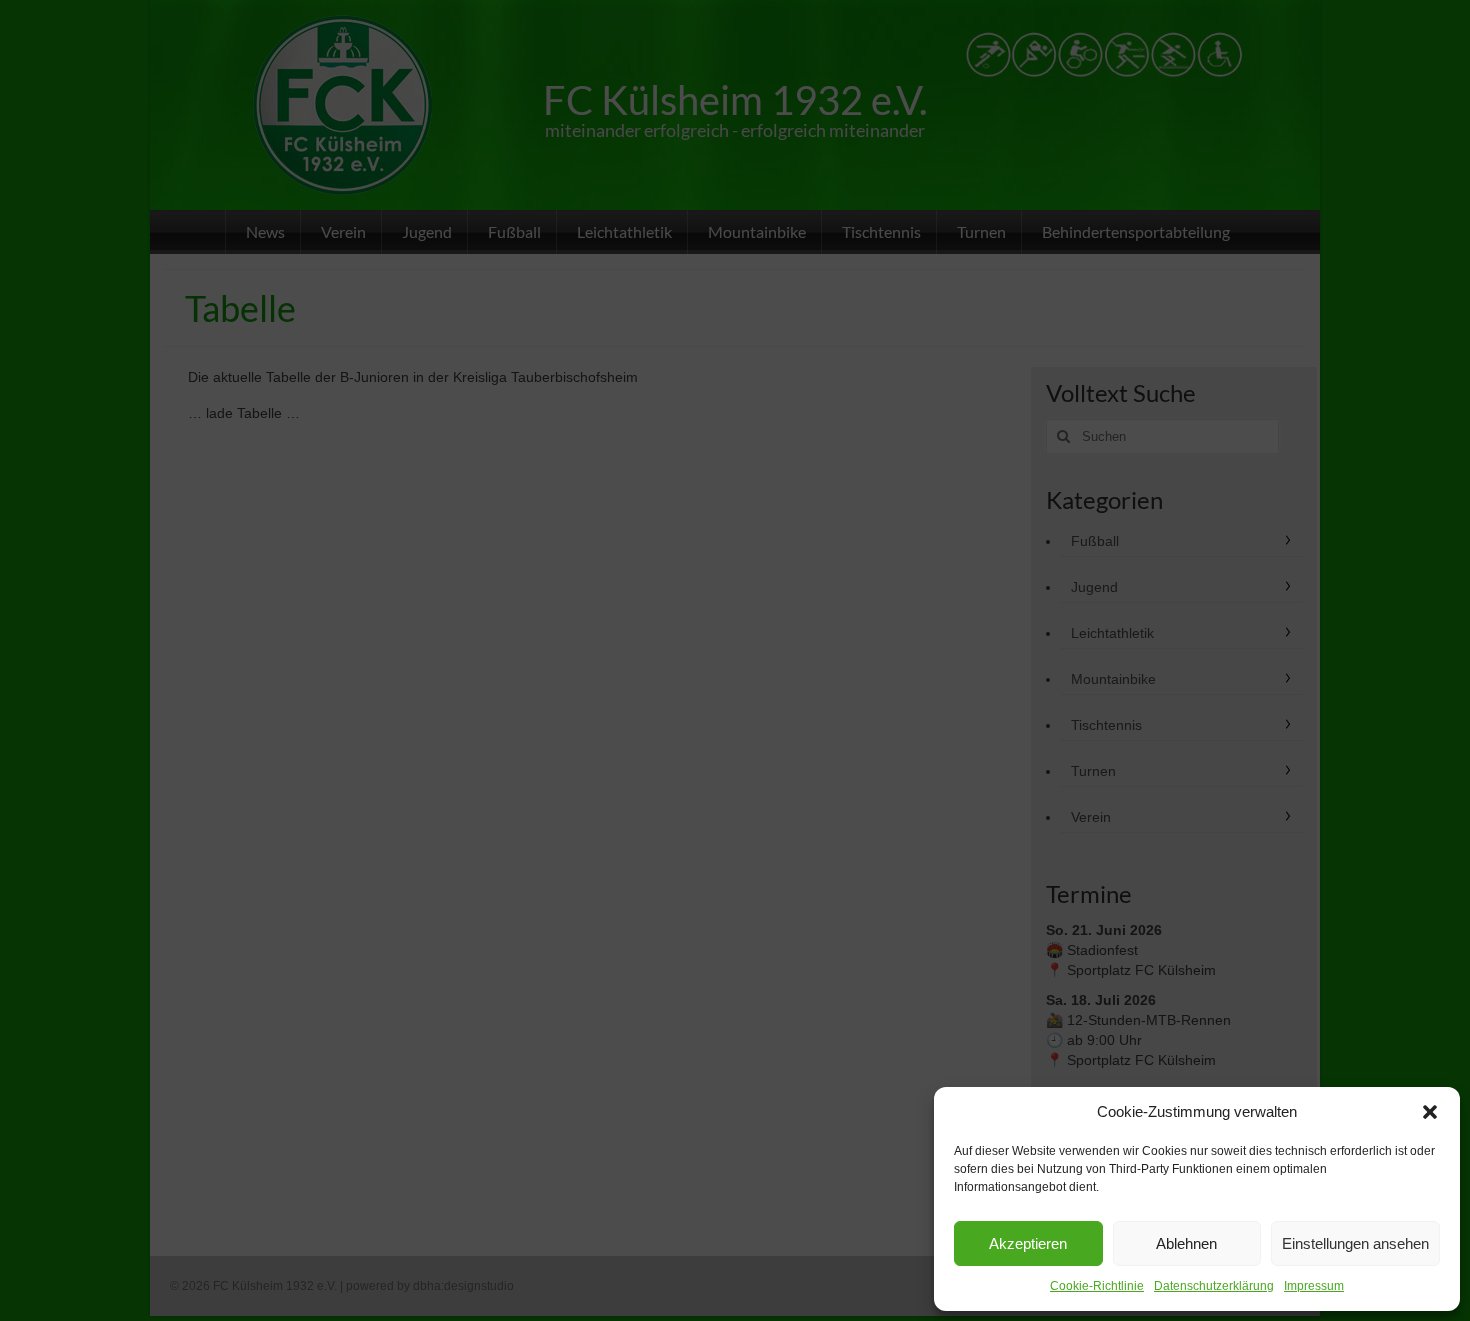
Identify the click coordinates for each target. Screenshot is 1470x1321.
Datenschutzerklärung (1214, 1286)
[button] (1430, 1112)
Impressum (1314, 1286)
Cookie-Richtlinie (1097, 1286)
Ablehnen (1186, 1243)
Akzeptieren (1028, 1243)
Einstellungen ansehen (1355, 1243)
